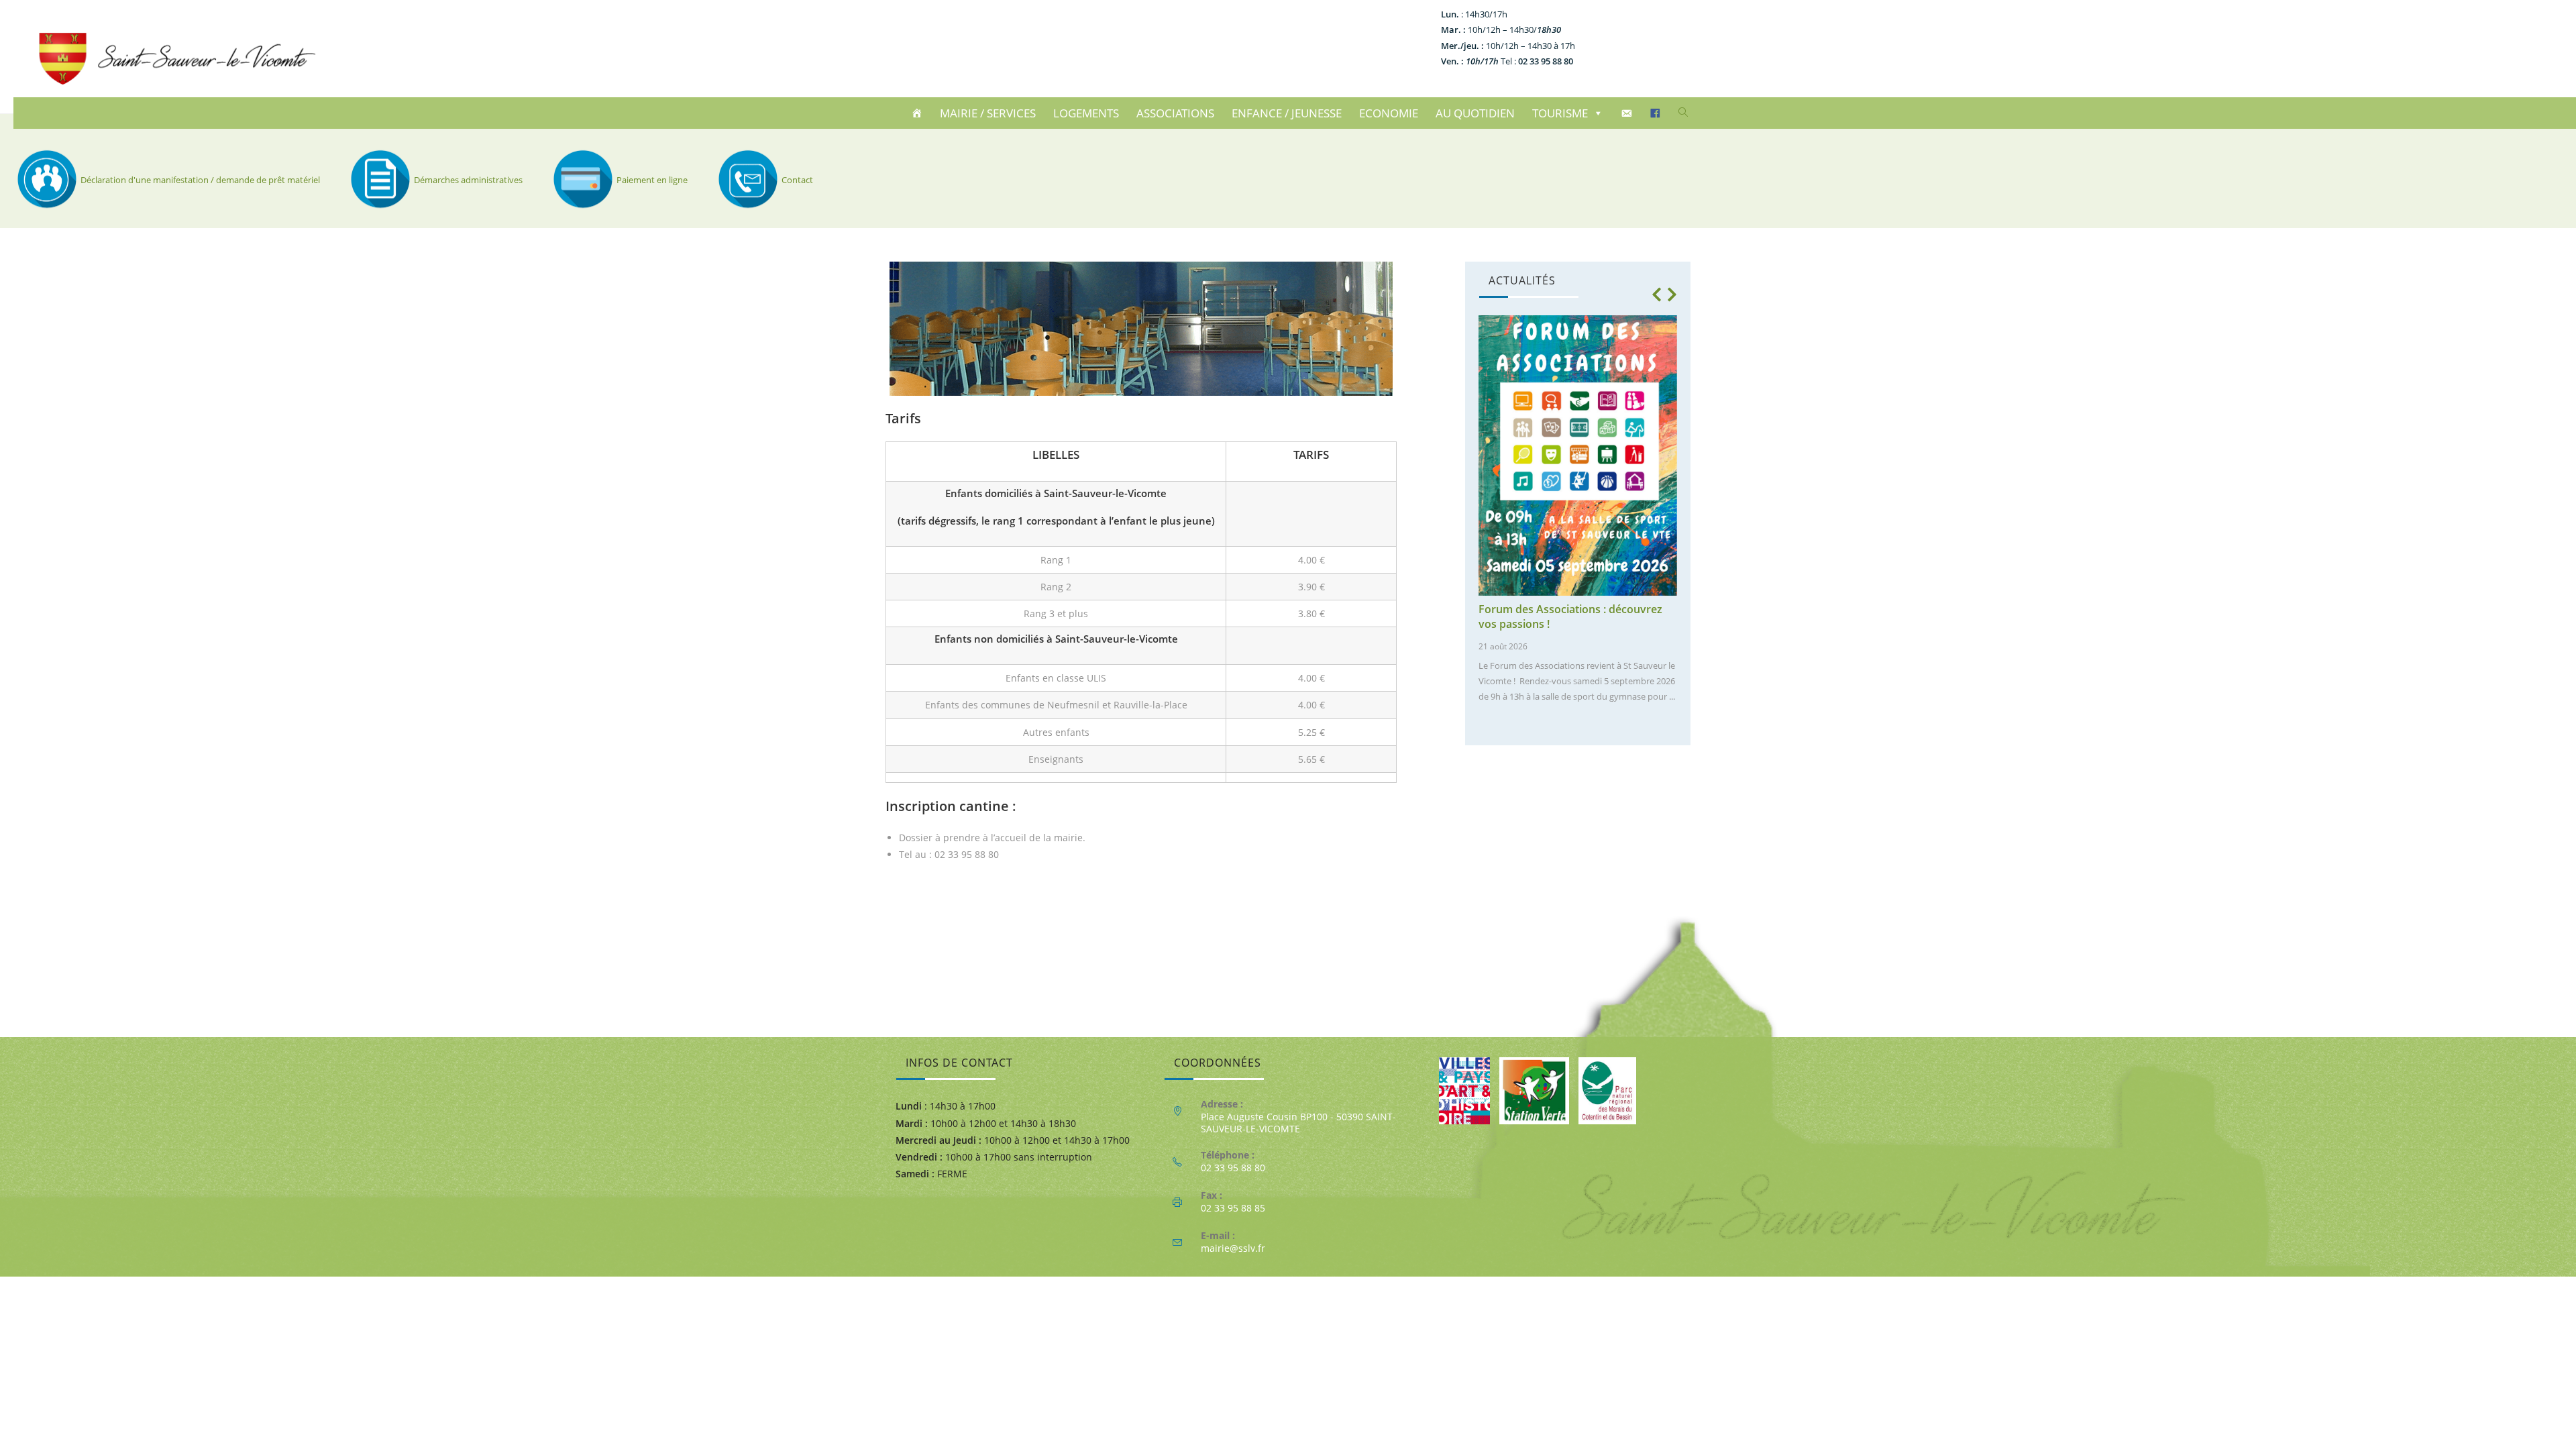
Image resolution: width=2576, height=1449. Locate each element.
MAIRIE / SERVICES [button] (988, 113)
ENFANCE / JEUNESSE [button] (1287, 113)
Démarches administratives (468, 180)
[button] (1656, 294)
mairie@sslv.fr (1233, 1248)
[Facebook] (1657, 113)
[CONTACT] (1628, 113)
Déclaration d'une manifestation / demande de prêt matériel (200, 180)
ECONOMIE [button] (1389, 113)
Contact (797, 180)
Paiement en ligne (652, 180)
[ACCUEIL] (919, 113)
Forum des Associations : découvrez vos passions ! (1570, 616)
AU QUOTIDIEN (1475, 113)
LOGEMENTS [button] (1086, 113)
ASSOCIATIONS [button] (1175, 113)
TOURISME (1560, 113)
